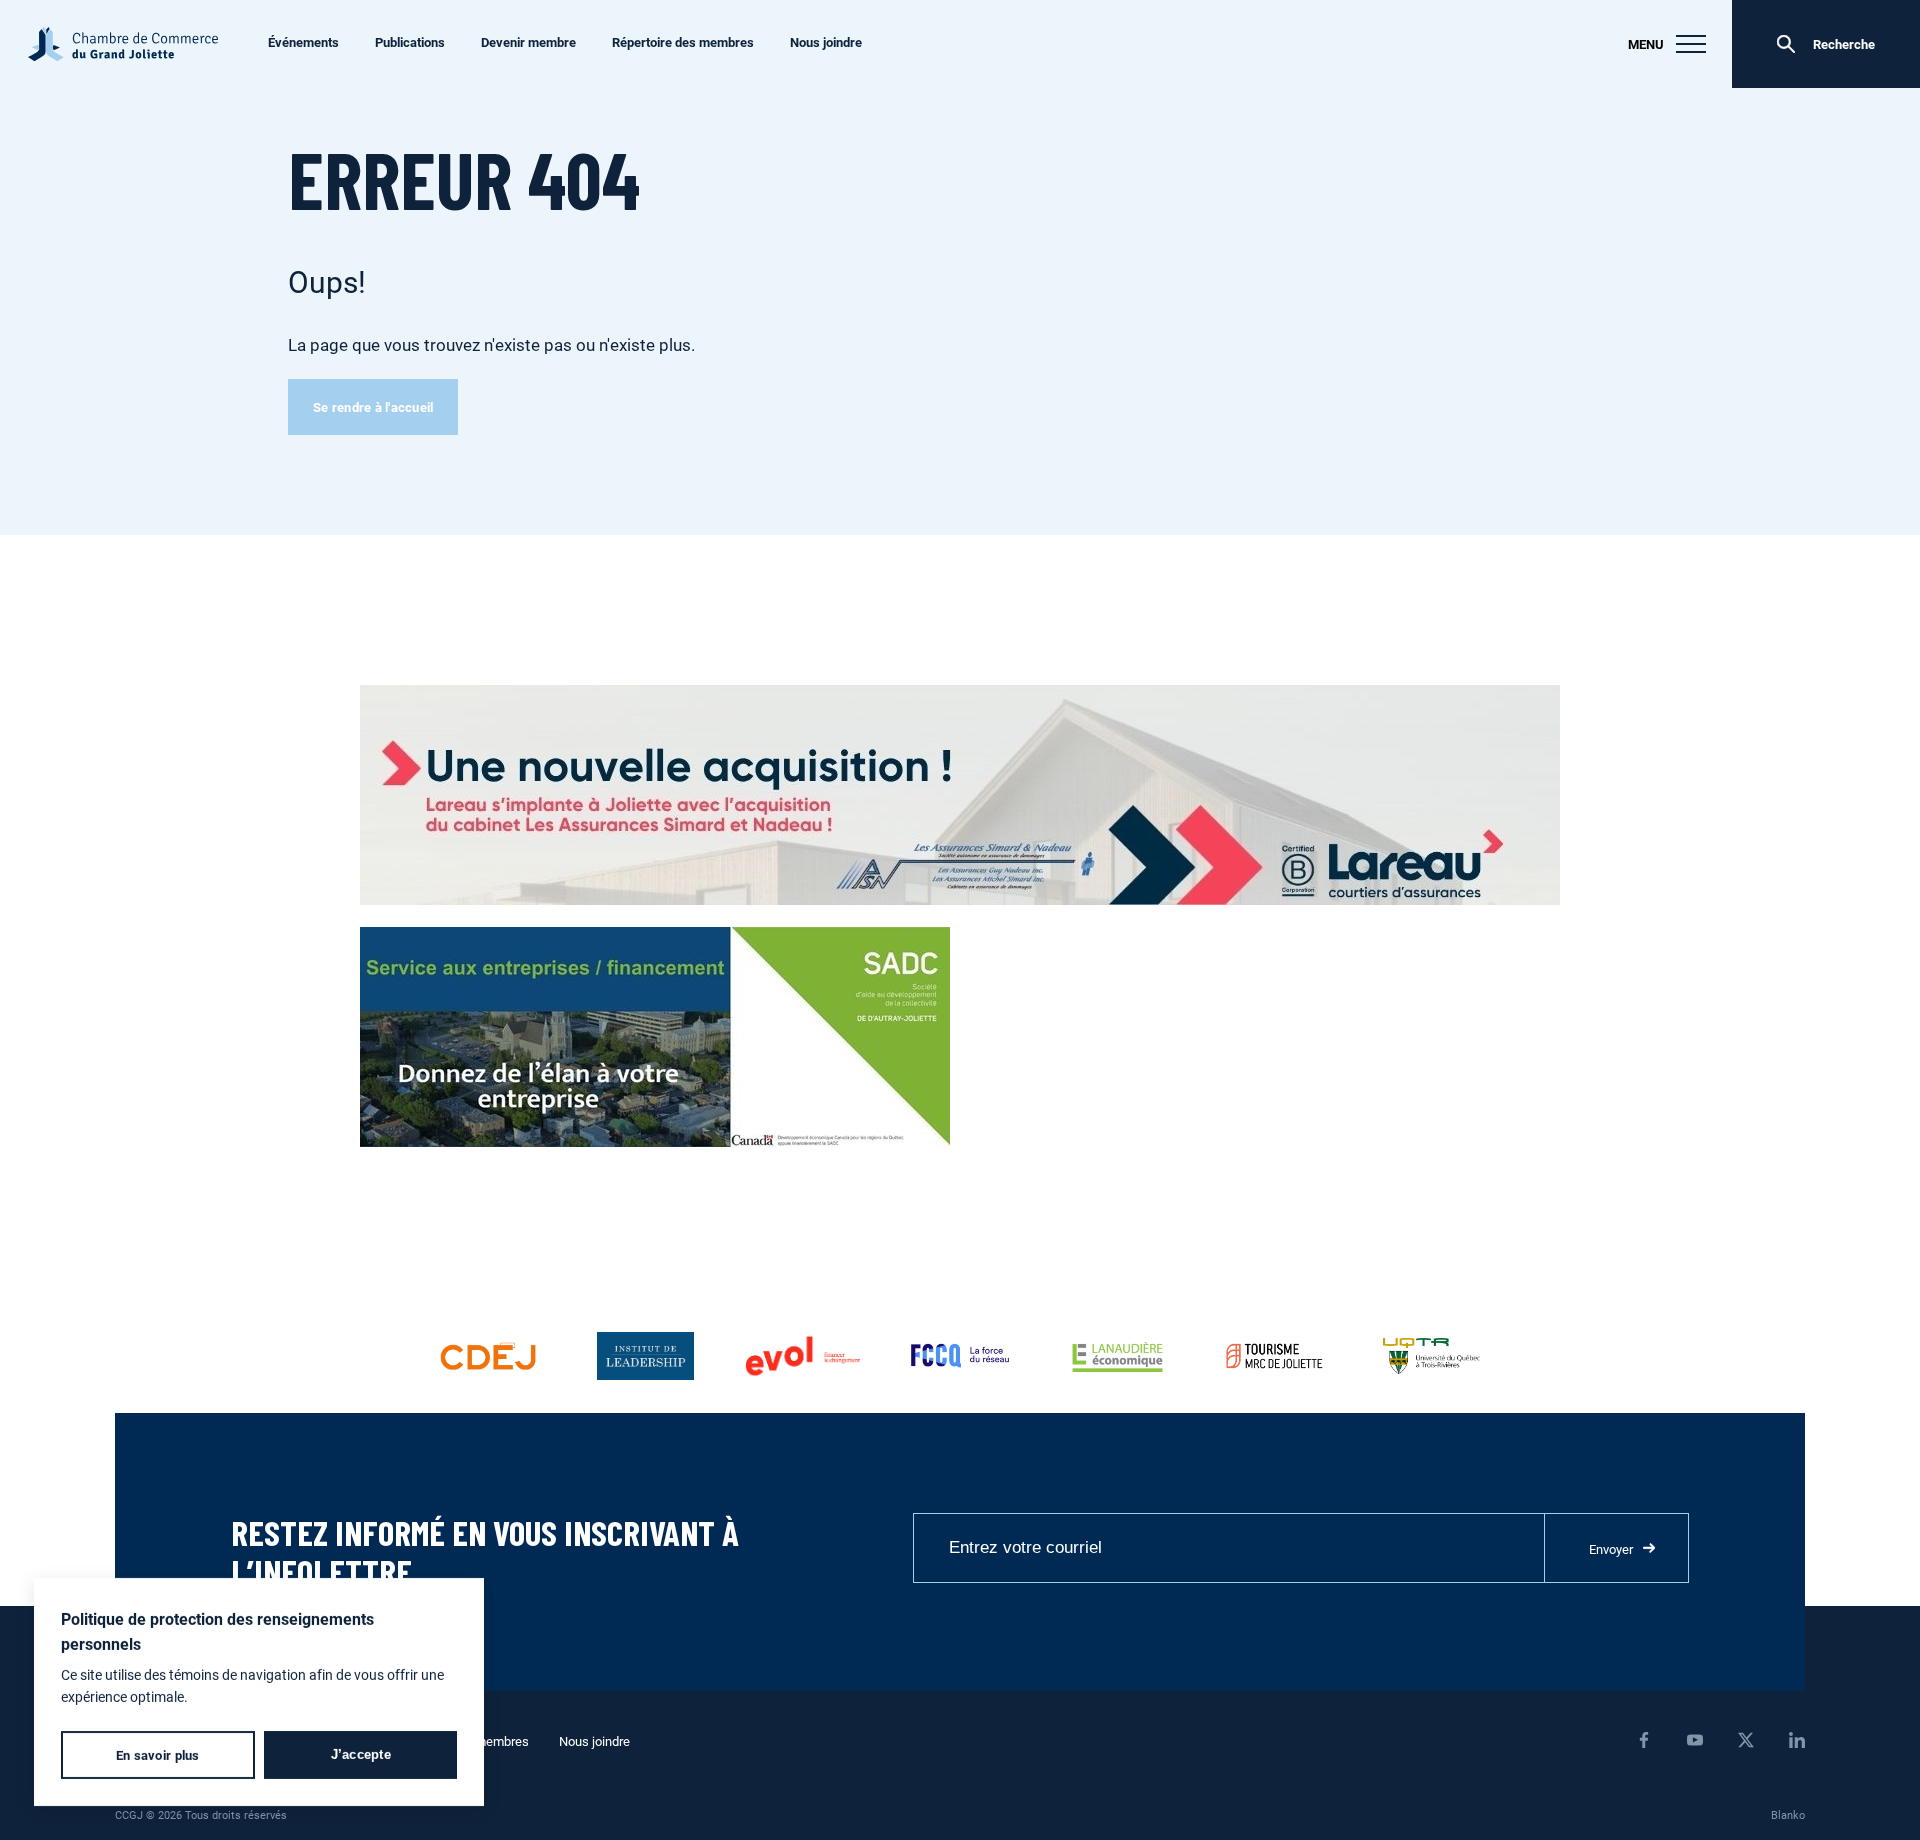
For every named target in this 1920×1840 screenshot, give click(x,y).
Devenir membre (528, 42)
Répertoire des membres (683, 42)
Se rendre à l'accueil (373, 407)
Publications (410, 42)
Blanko (1788, 1814)
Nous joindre (826, 42)
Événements (303, 42)
